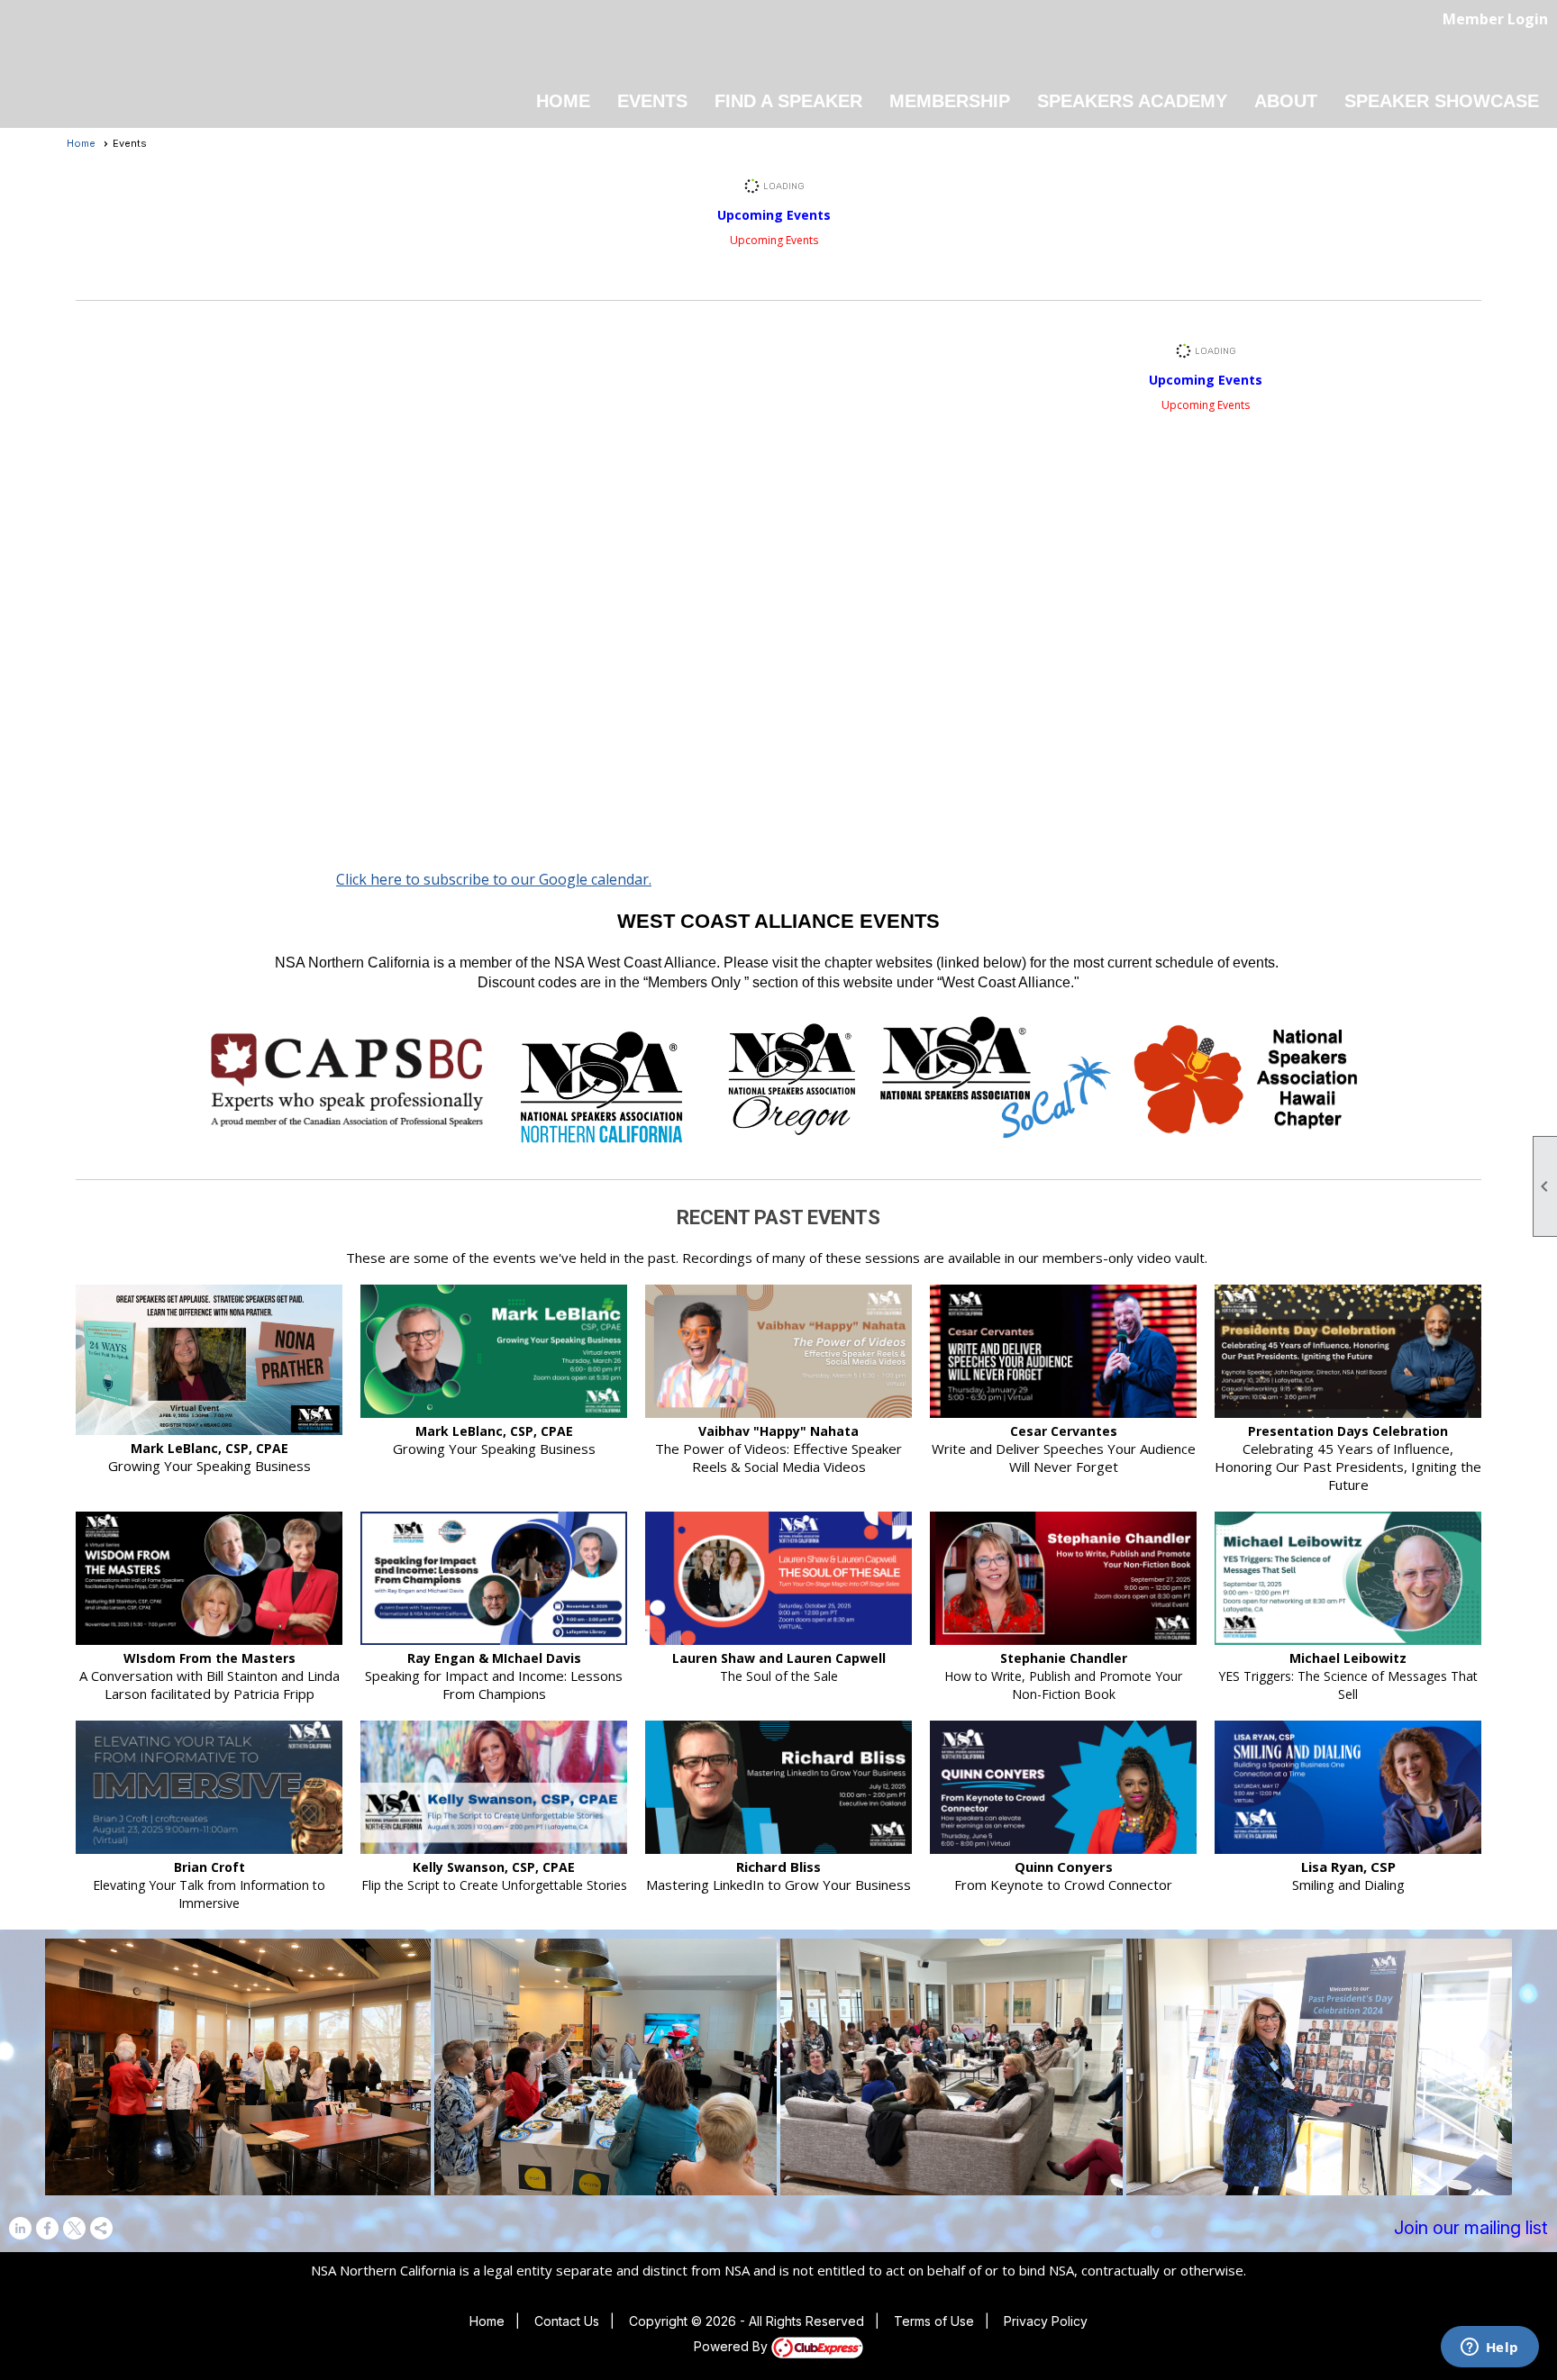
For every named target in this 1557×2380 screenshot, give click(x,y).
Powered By (733, 2346)
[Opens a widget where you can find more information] (1489, 2348)
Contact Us (567, 2321)
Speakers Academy (1132, 101)
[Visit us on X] (74, 2228)
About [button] (1286, 101)
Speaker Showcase (1442, 101)
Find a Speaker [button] (788, 101)
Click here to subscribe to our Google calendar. (494, 879)
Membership (950, 101)
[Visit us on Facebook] (47, 2228)
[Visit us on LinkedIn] (20, 2228)
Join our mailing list (1471, 2228)
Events (652, 101)
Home (563, 101)
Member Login (1495, 19)
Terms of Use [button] (934, 2321)
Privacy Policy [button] (1046, 2321)
